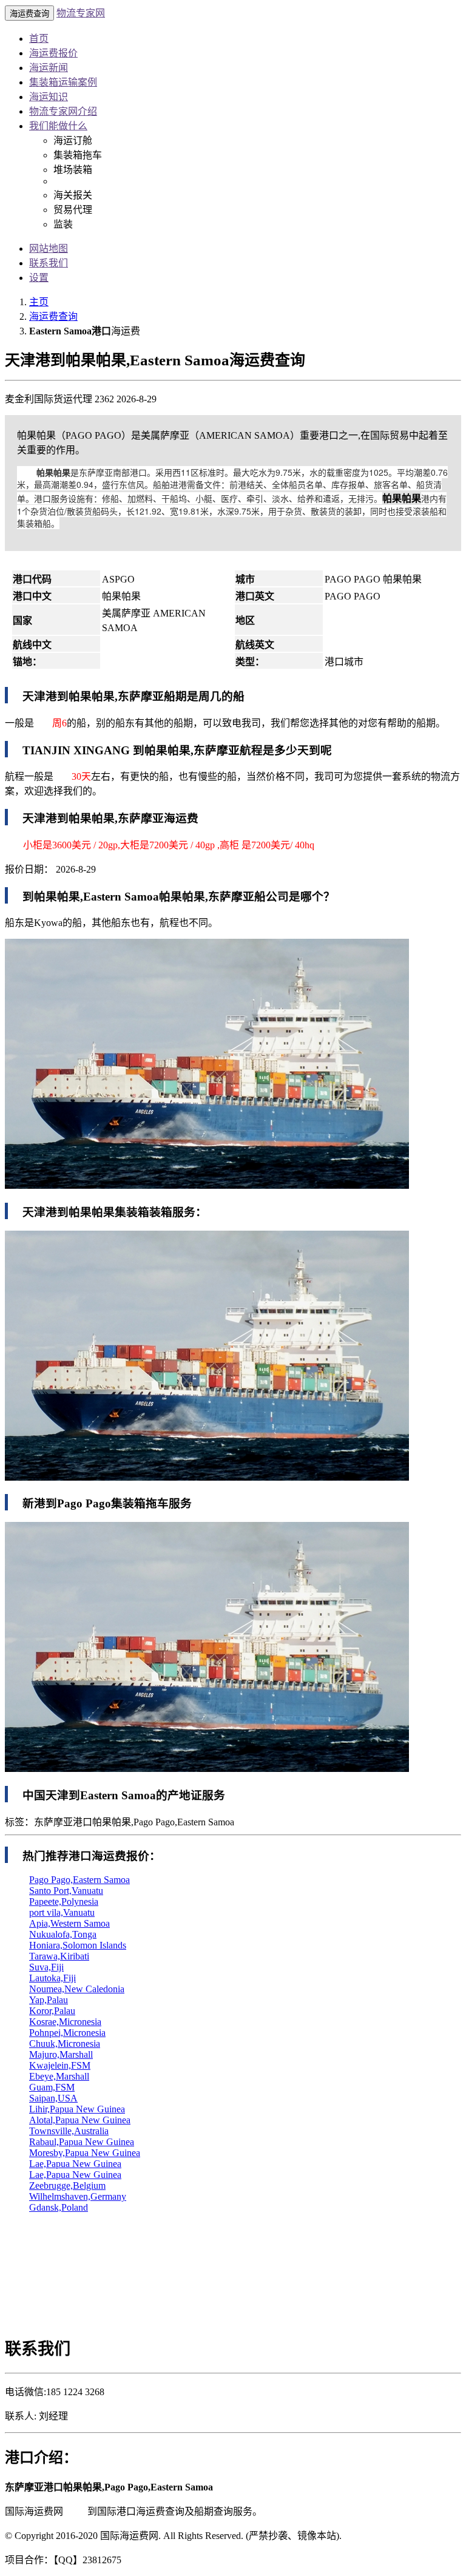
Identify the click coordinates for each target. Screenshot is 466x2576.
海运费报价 (53, 53)
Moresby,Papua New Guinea (85, 2153)
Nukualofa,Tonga (63, 1934)
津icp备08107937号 (381, 2536)
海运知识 (49, 97)
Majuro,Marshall (61, 2054)
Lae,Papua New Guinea (75, 2164)
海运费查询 (53, 316)
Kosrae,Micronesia (65, 2022)
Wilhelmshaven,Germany (78, 2196)
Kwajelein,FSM (60, 2065)
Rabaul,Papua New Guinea (82, 2142)
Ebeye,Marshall (59, 2076)
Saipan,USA (53, 2098)
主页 (39, 302)
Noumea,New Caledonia (77, 1989)
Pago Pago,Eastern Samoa (79, 1880)
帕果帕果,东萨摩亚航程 (204, 750)
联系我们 (49, 263)
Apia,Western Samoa (69, 1923)
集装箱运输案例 (63, 82)
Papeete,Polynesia (64, 1902)
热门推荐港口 (57, 1856)
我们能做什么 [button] (58, 126)
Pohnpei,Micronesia (67, 2033)
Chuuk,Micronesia (65, 2044)
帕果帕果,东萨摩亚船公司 (224, 897)
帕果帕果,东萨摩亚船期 (128, 696)
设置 (39, 278)
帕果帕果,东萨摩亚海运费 (133, 818)
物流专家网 (81, 13)
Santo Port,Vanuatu (66, 1891)
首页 (39, 39)
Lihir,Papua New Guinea (77, 2109)
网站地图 (49, 248)
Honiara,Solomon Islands (78, 1945)
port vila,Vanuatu (62, 1912)
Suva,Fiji (46, 1967)
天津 (75, 2511)
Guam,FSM (52, 2087)
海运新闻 (49, 68)
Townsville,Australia (69, 2131)
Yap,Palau (49, 2000)
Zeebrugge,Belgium (67, 2186)
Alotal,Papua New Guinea (80, 2120)
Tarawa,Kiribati (59, 1956)
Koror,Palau (52, 2011)
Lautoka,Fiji (52, 1978)
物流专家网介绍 (63, 111)
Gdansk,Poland (59, 2207)
